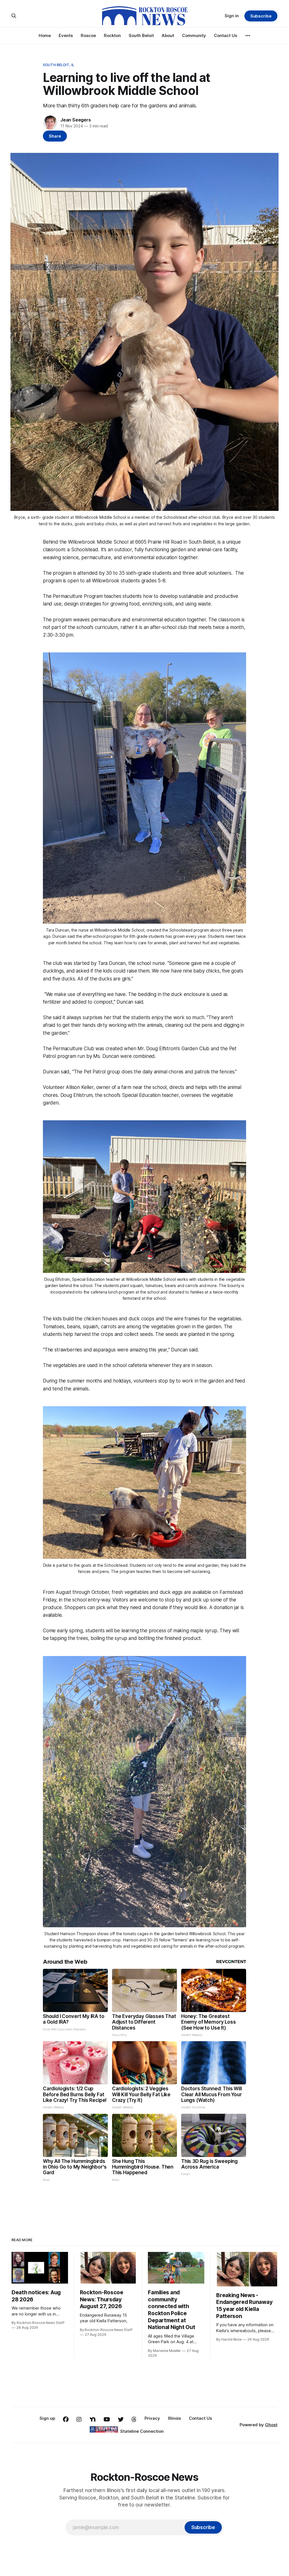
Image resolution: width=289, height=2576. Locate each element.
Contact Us (225, 35)
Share (55, 136)
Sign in (232, 16)
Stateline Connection (142, 2431)
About (168, 35)
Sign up (47, 2418)
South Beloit (141, 35)
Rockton (112, 35)
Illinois (174, 2418)
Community (194, 35)
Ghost (271, 2425)
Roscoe (88, 35)
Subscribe (261, 16)
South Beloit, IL (59, 65)
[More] (248, 36)
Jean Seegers (76, 120)
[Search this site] (14, 16)
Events (66, 35)
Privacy (152, 2418)
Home (45, 35)
